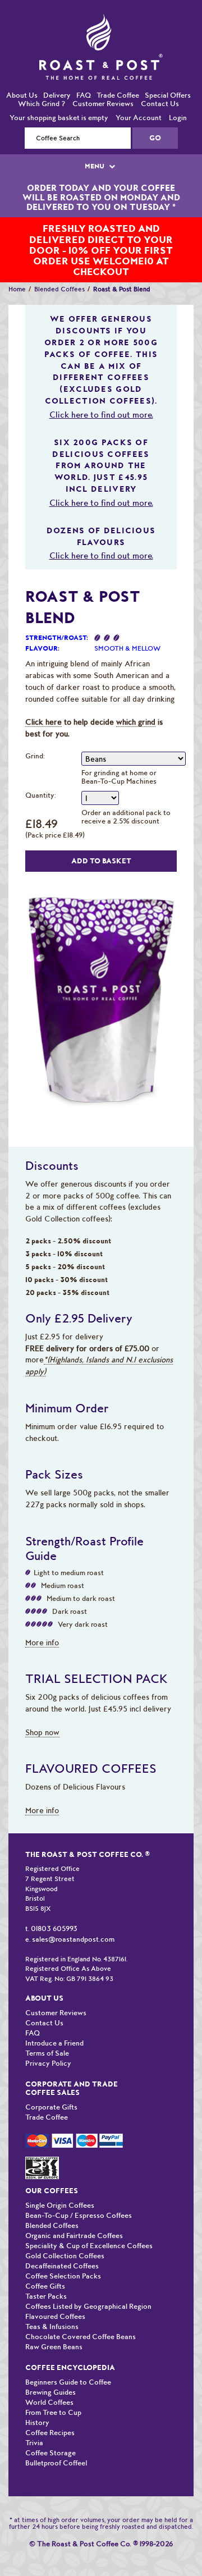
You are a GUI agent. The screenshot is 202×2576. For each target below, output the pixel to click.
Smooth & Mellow (127, 625)
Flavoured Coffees (55, 2293)
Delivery (57, 72)
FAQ (84, 72)
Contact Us (160, 81)
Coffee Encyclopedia (70, 2344)
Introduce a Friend (54, 2020)
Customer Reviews (103, 81)
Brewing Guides (50, 2369)
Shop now (42, 1709)
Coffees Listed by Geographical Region (88, 2283)
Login (178, 95)
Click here (43, 699)
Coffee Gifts (45, 2263)
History (37, 2399)
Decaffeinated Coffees (62, 2243)
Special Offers (168, 72)
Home (17, 266)
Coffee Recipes (50, 2410)
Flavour (42, 625)
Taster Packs (46, 2273)
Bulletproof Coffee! (56, 2440)
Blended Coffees (59, 266)
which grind (136, 699)
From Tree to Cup (53, 2389)
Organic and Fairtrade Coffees (74, 2213)
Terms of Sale (47, 2030)
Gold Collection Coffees (65, 2233)
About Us (22, 72)
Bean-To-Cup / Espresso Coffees (79, 2192)
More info (42, 1619)
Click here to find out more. (101, 392)
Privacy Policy (48, 2040)
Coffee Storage (50, 2430)
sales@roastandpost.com (73, 1916)
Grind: (35, 733)
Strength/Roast (56, 615)
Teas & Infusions (52, 2303)
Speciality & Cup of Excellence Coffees (89, 2223)
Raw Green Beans (54, 2324)
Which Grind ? (42, 81)
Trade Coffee (118, 72)
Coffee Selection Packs (63, 2253)
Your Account (139, 95)
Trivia (34, 2420)
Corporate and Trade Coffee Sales (72, 2065)
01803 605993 (54, 1905)
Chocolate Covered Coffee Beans (81, 2314)
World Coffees (49, 2379)
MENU (95, 143)
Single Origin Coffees (60, 2182)
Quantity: (41, 772)
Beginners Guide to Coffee (68, 2359)
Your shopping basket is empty (59, 95)
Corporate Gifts (51, 2084)
